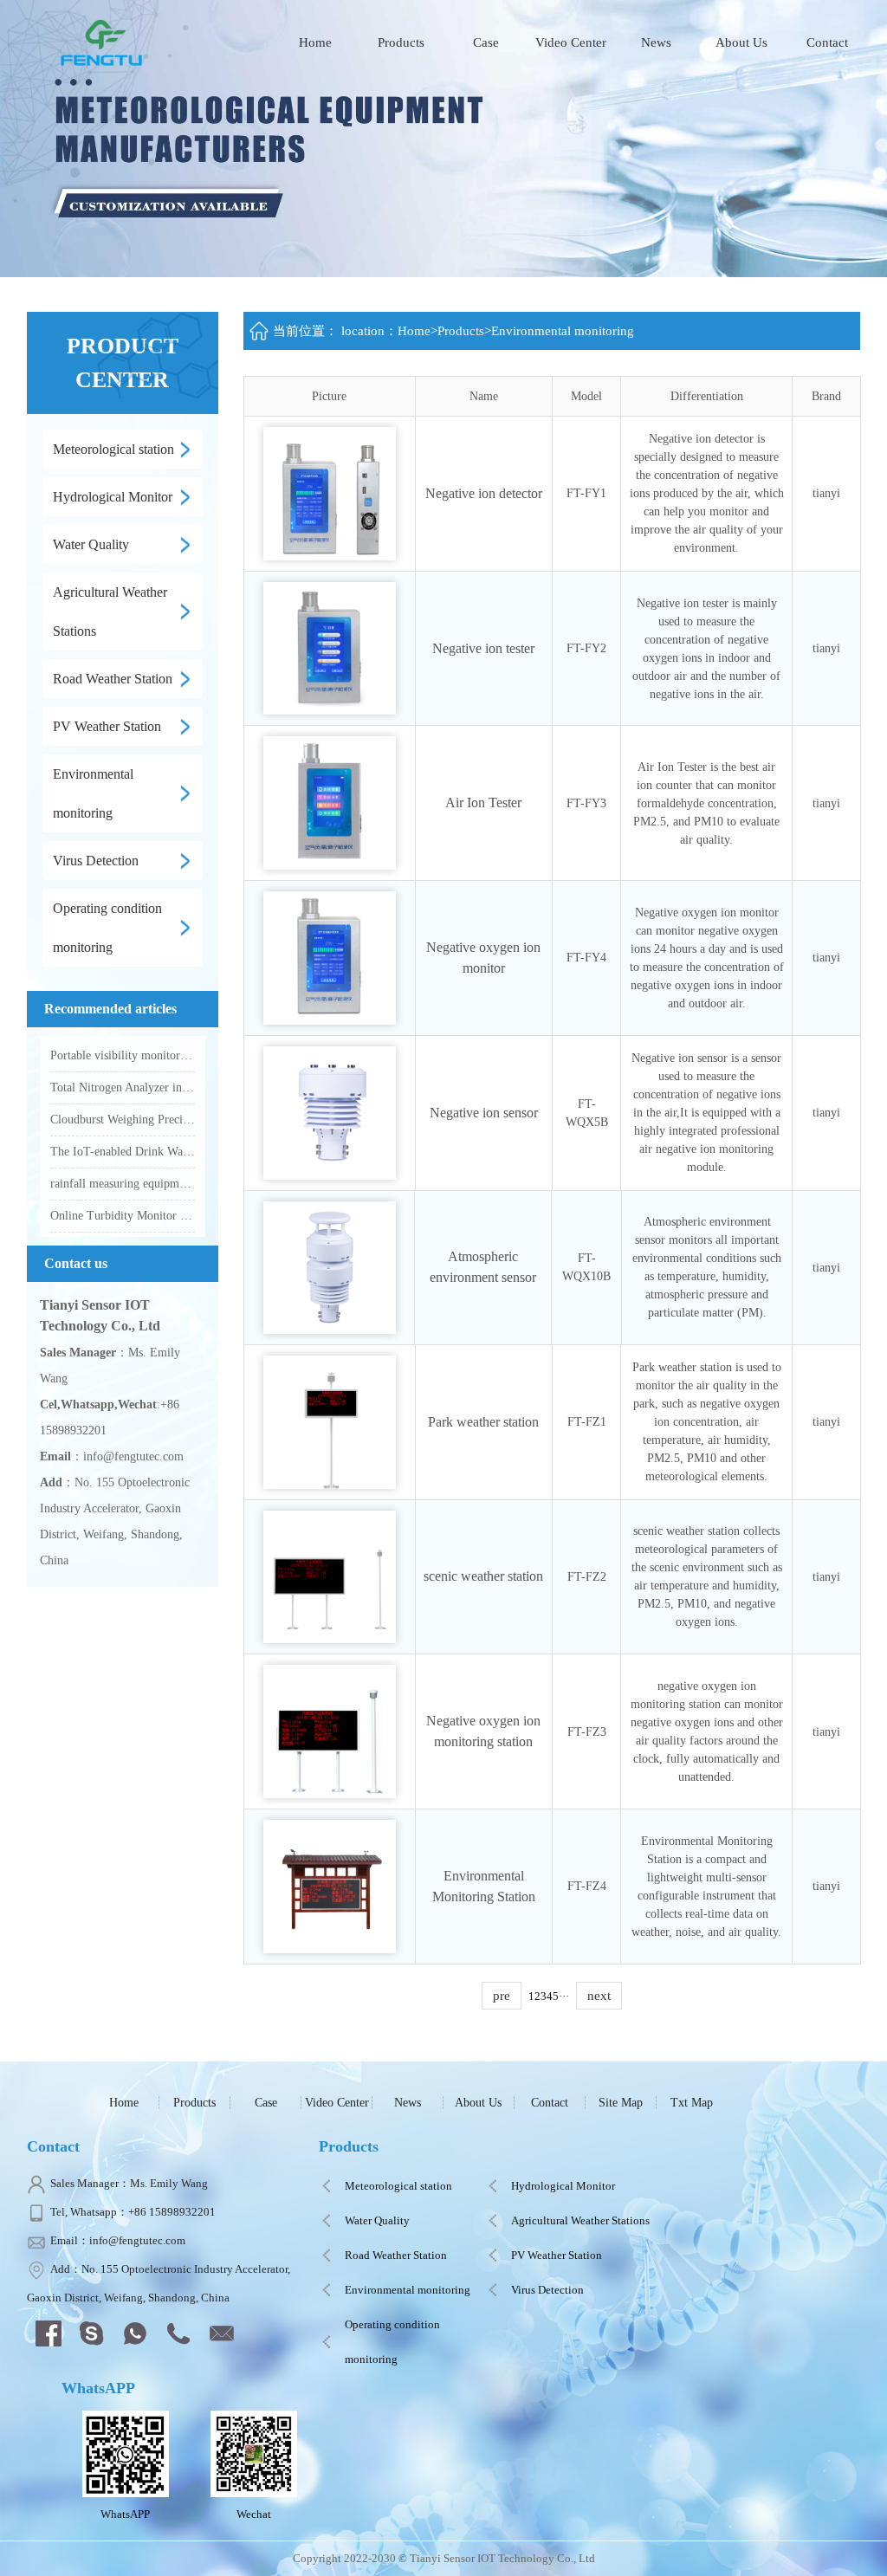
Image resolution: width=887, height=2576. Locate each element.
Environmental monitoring (563, 331)
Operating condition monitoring (392, 2342)
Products (401, 42)
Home (315, 42)
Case (486, 42)
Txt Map (692, 2103)
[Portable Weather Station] (104, 41)
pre (502, 1996)
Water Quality (377, 2220)
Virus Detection (547, 2290)
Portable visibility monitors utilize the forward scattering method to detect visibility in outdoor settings (123, 1055)
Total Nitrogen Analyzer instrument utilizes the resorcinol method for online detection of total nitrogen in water (123, 1087)
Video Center (571, 42)
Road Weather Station (396, 2255)
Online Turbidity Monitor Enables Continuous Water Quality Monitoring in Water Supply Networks (123, 1216)
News (656, 42)
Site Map (621, 2103)
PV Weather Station (557, 2255)
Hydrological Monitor (563, 2186)
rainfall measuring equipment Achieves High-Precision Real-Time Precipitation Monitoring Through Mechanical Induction (123, 1184)
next (599, 1996)
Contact (827, 42)
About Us (741, 42)
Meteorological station (398, 2186)
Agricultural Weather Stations (580, 2220)
